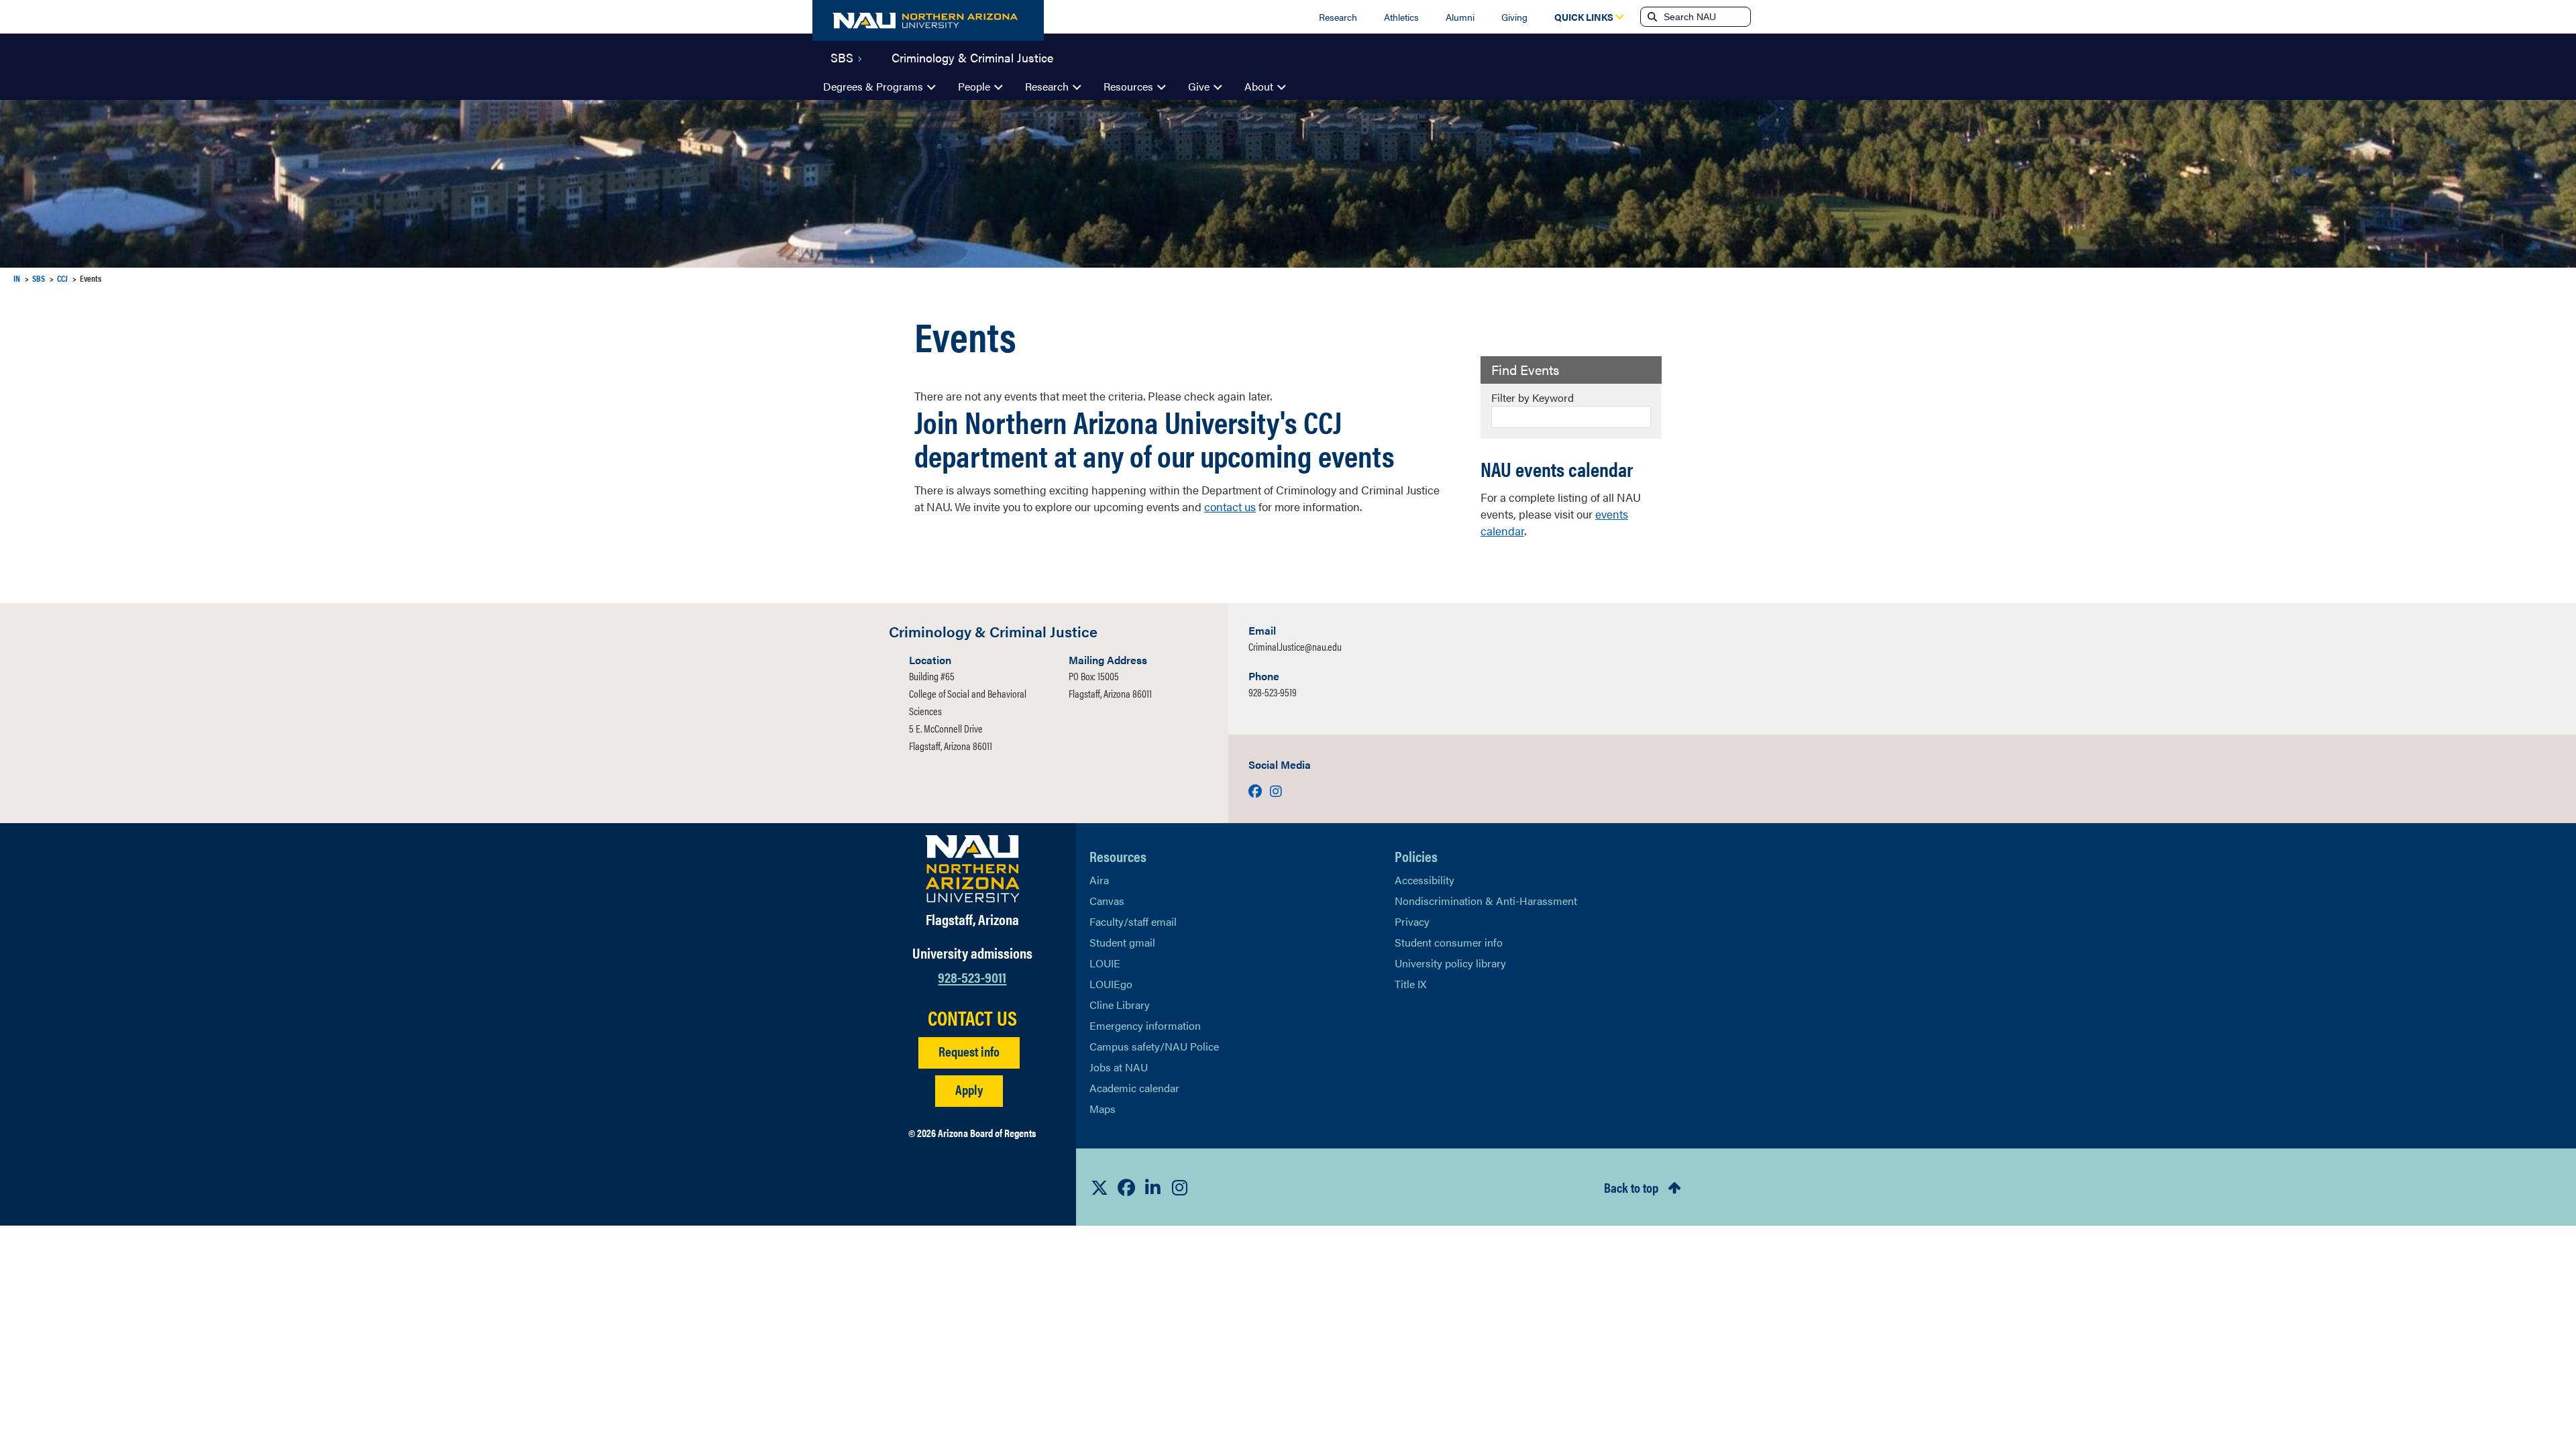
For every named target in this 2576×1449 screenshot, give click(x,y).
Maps (1103, 1109)
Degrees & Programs (873, 86)
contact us (1230, 506)
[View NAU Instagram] (1180, 1187)
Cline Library (1120, 1005)
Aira (1099, 880)
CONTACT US (972, 1018)
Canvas (1107, 901)
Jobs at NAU (1119, 1067)
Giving (1514, 17)
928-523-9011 (972, 976)
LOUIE (1105, 963)
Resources (1128, 86)
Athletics (1401, 17)
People (974, 86)
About (1259, 86)
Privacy (1412, 921)
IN (17, 278)
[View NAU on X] (1099, 1187)
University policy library (1450, 963)
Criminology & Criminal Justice (972, 56)
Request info (969, 1051)
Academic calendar (1134, 1088)
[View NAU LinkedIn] (1153, 1187)
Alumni (1460, 17)
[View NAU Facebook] (1126, 1187)
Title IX (1410, 984)
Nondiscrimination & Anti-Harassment (1486, 901)
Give (1199, 86)
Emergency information (1145, 1025)
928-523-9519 (1273, 692)
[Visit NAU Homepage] (972, 869)
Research (1338, 17)
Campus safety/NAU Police (1154, 1046)
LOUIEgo (1111, 984)
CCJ (62, 278)
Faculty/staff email (1133, 921)
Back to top (1631, 1187)
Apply (969, 1089)
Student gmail (1122, 942)
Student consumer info (1449, 942)
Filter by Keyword (1533, 397)
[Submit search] (1651, 17)
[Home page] (928, 20)
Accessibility (1425, 880)
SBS (842, 56)
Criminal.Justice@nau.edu (1295, 646)
